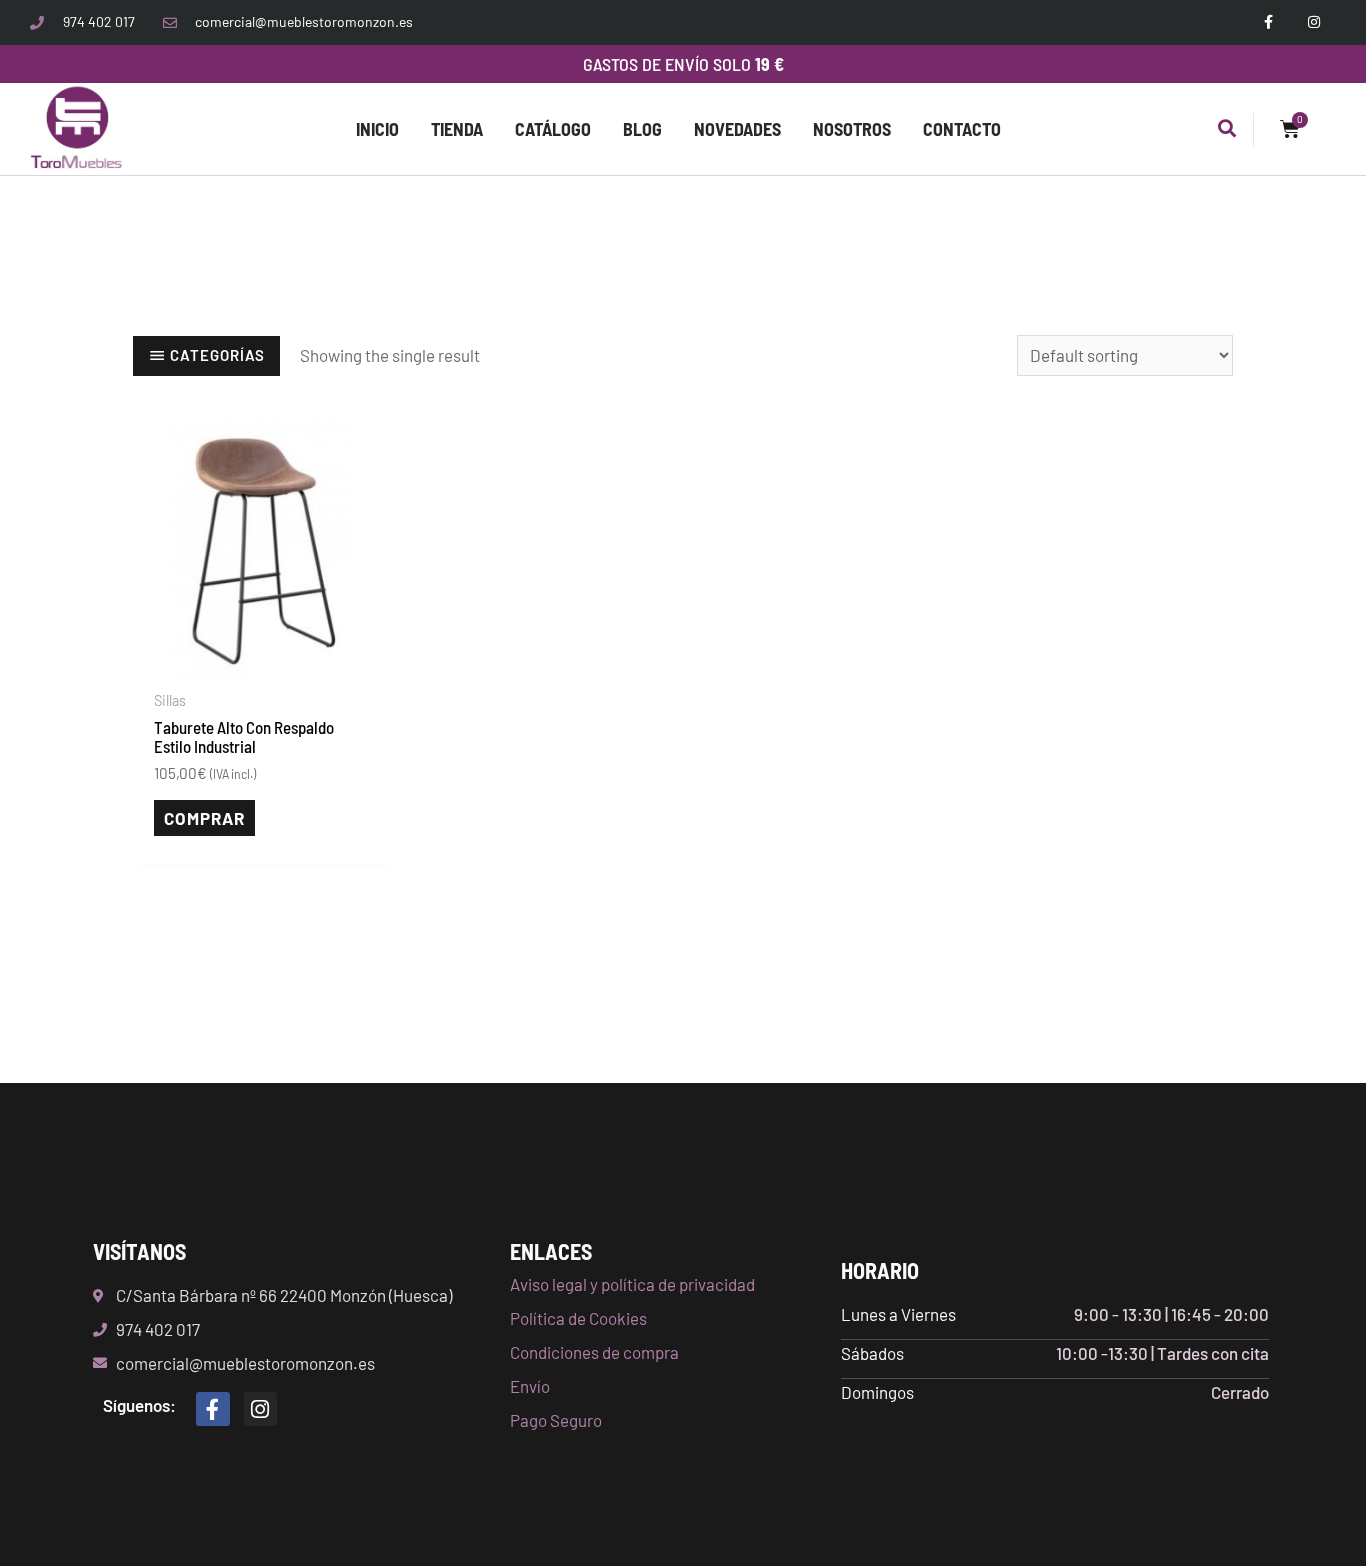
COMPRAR (204, 818)
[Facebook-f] (213, 1409)
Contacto (962, 129)
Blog (642, 129)
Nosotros (852, 129)
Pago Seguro (556, 1420)
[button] (1226, 129)
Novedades (737, 129)
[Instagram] (261, 1409)
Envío (530, 1386)
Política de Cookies (578, 1318)
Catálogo (553, 129)
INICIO (377, 129)
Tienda (457, 129)
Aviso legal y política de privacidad (632, 1284)
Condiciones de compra (594, 1352)
